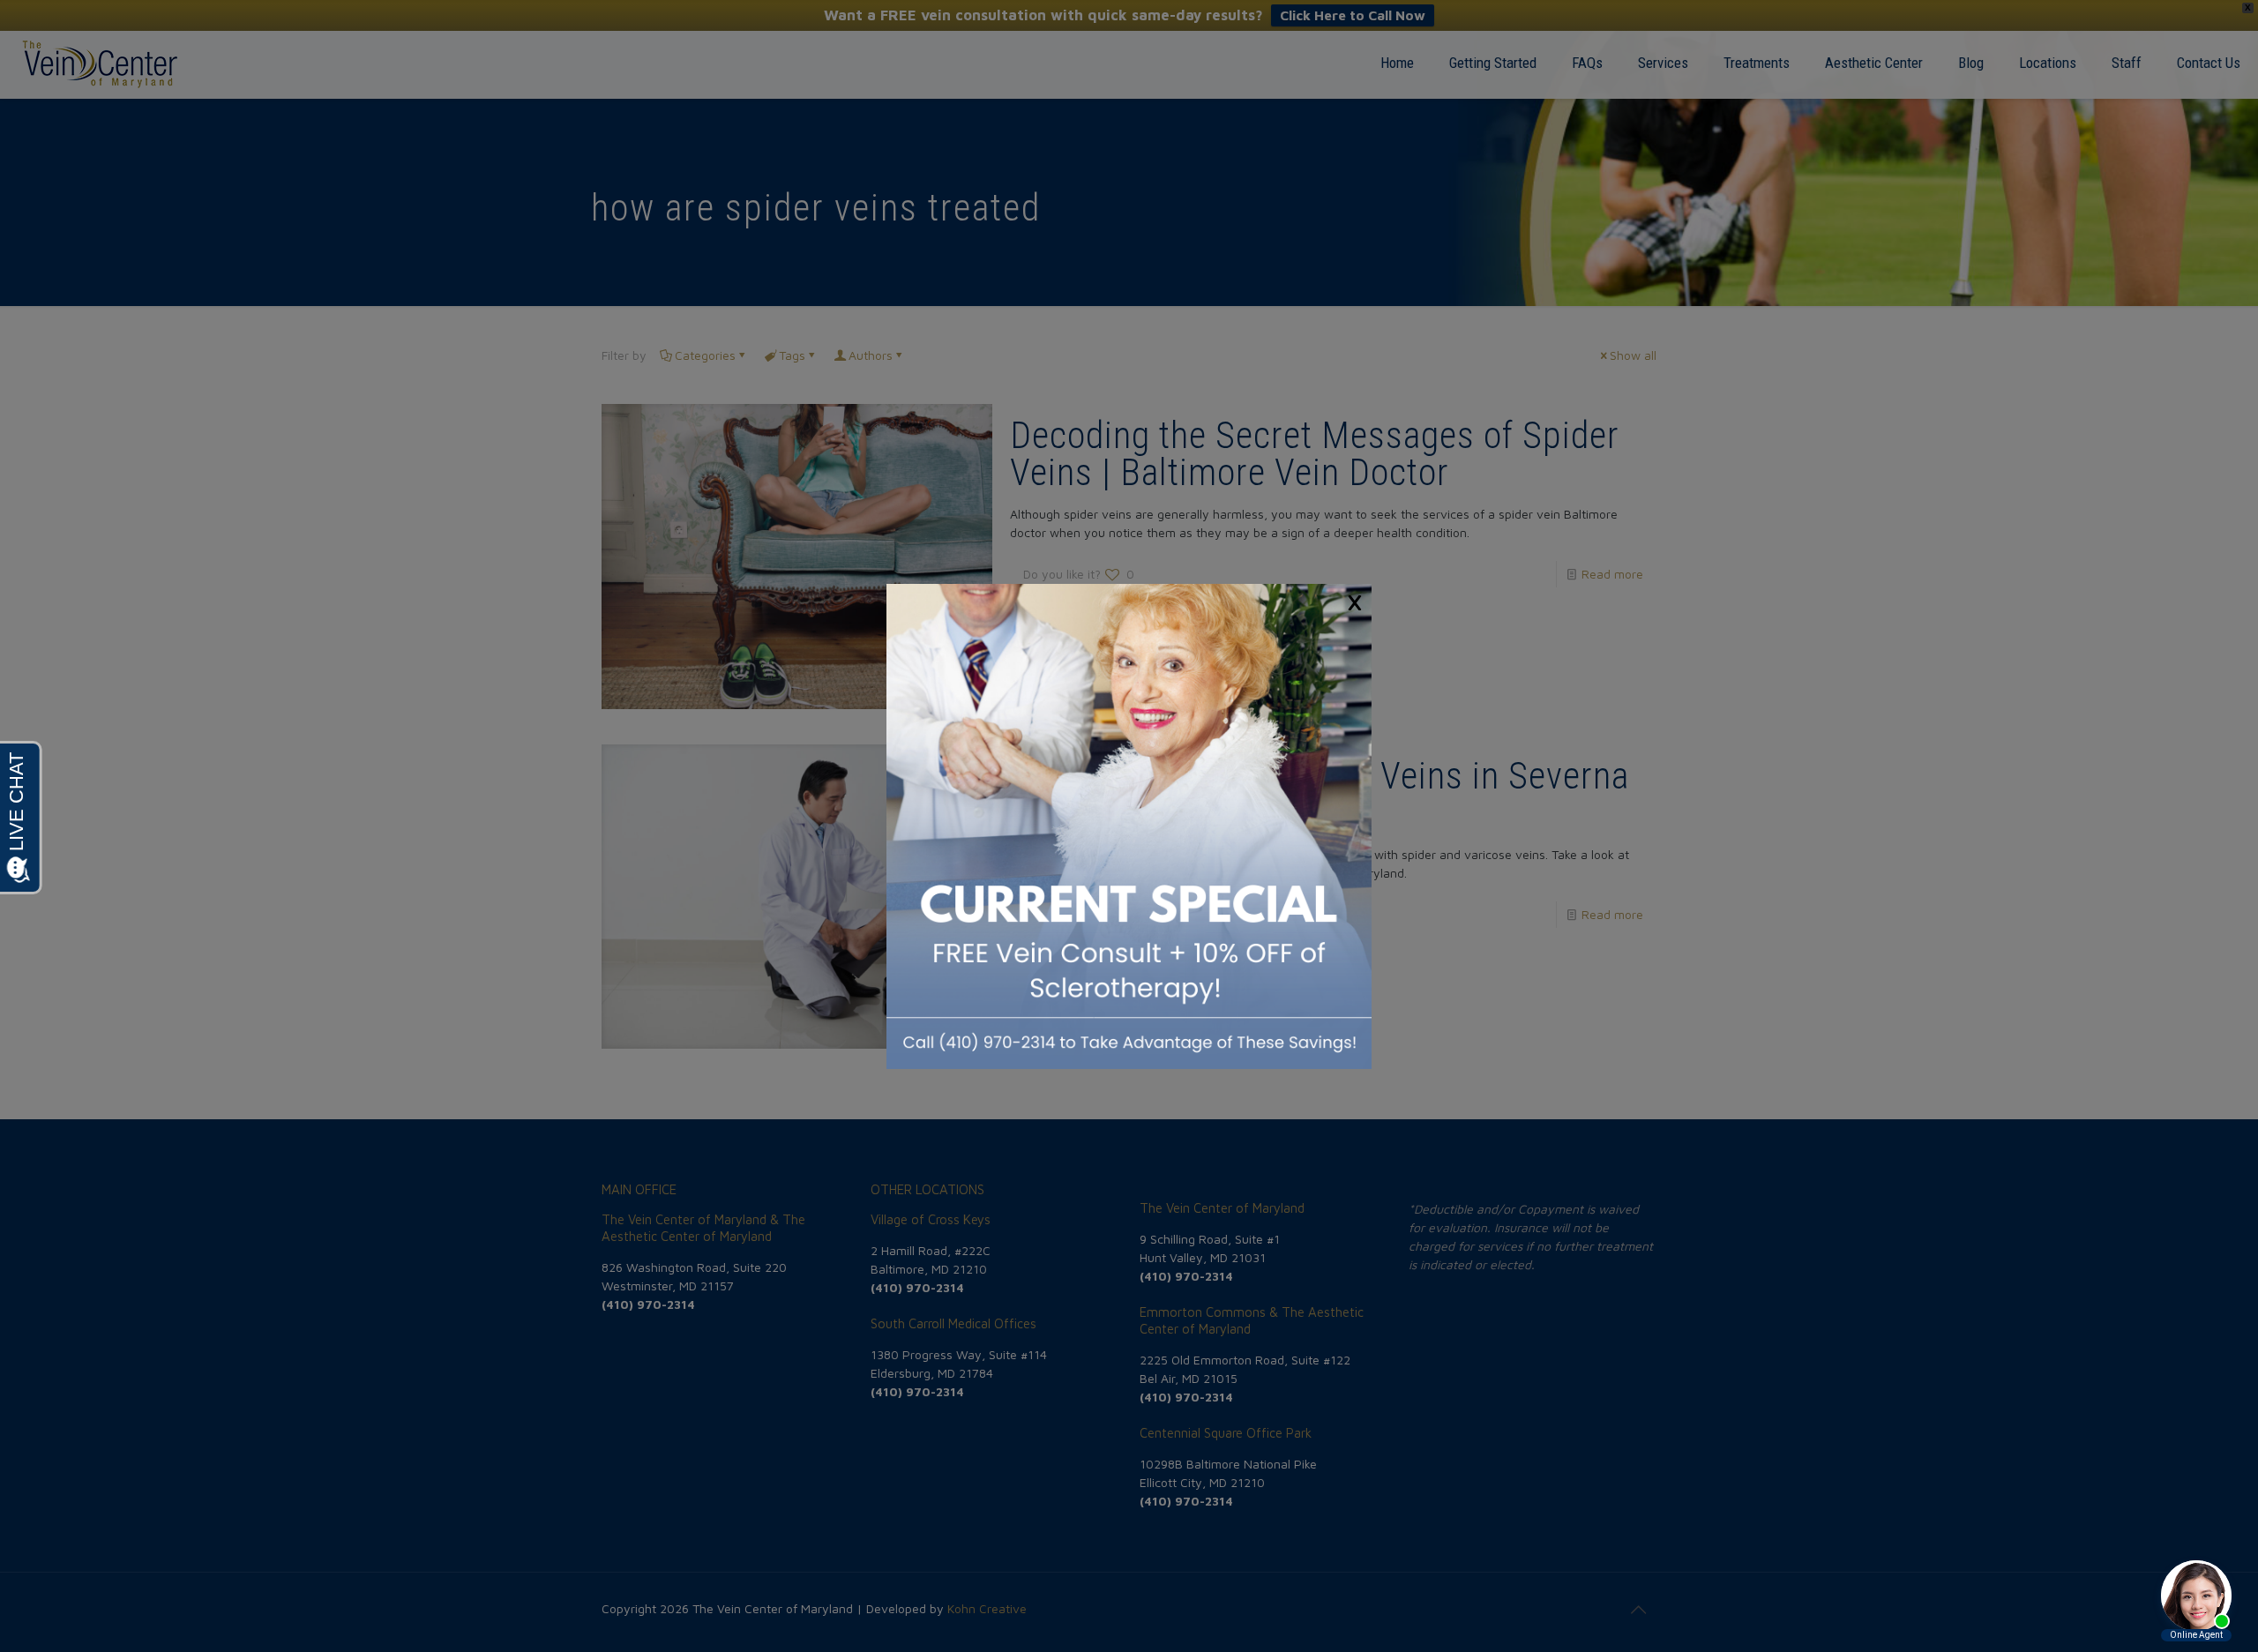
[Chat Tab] (1129, 826)
